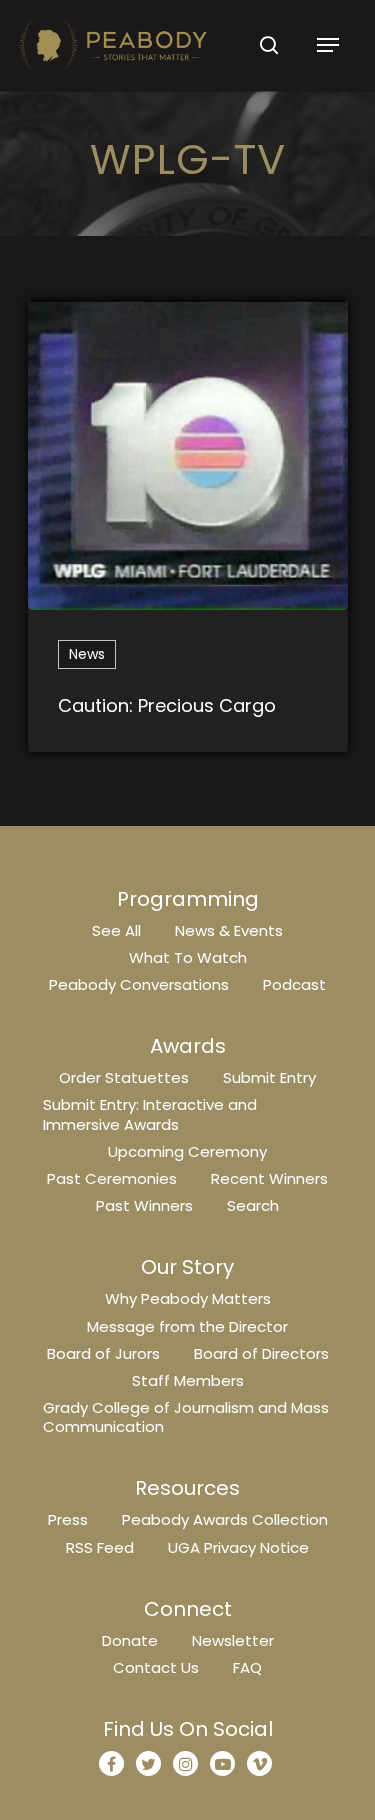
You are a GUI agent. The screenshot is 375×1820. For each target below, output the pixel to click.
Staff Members (188, 1380)
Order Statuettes (124, 1077)
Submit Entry (269, 1077)
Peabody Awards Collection (225, 1519)
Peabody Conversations (139, 984)
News (87, 654)
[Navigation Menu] (328, 45)
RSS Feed (100, 1547)
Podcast (294, 984)
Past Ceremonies (112, 1178)
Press (68, 1519)
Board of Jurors (103, 1353)
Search (253, 1205)
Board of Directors (261, 1353)
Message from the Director (187, 1326)
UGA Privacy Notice (238, 1547)
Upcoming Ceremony (187, 1151)
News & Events (229, 930)
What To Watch (188, 957)
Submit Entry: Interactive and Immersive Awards (150, 1114)
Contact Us (156, 1667)
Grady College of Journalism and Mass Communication (186, 1417)
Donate (130, 1640)
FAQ (247, 1667)
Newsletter (233, 1640)
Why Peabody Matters (188, 1298)
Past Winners (144, 1205)
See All (116, 930)
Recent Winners (269, 1178)
